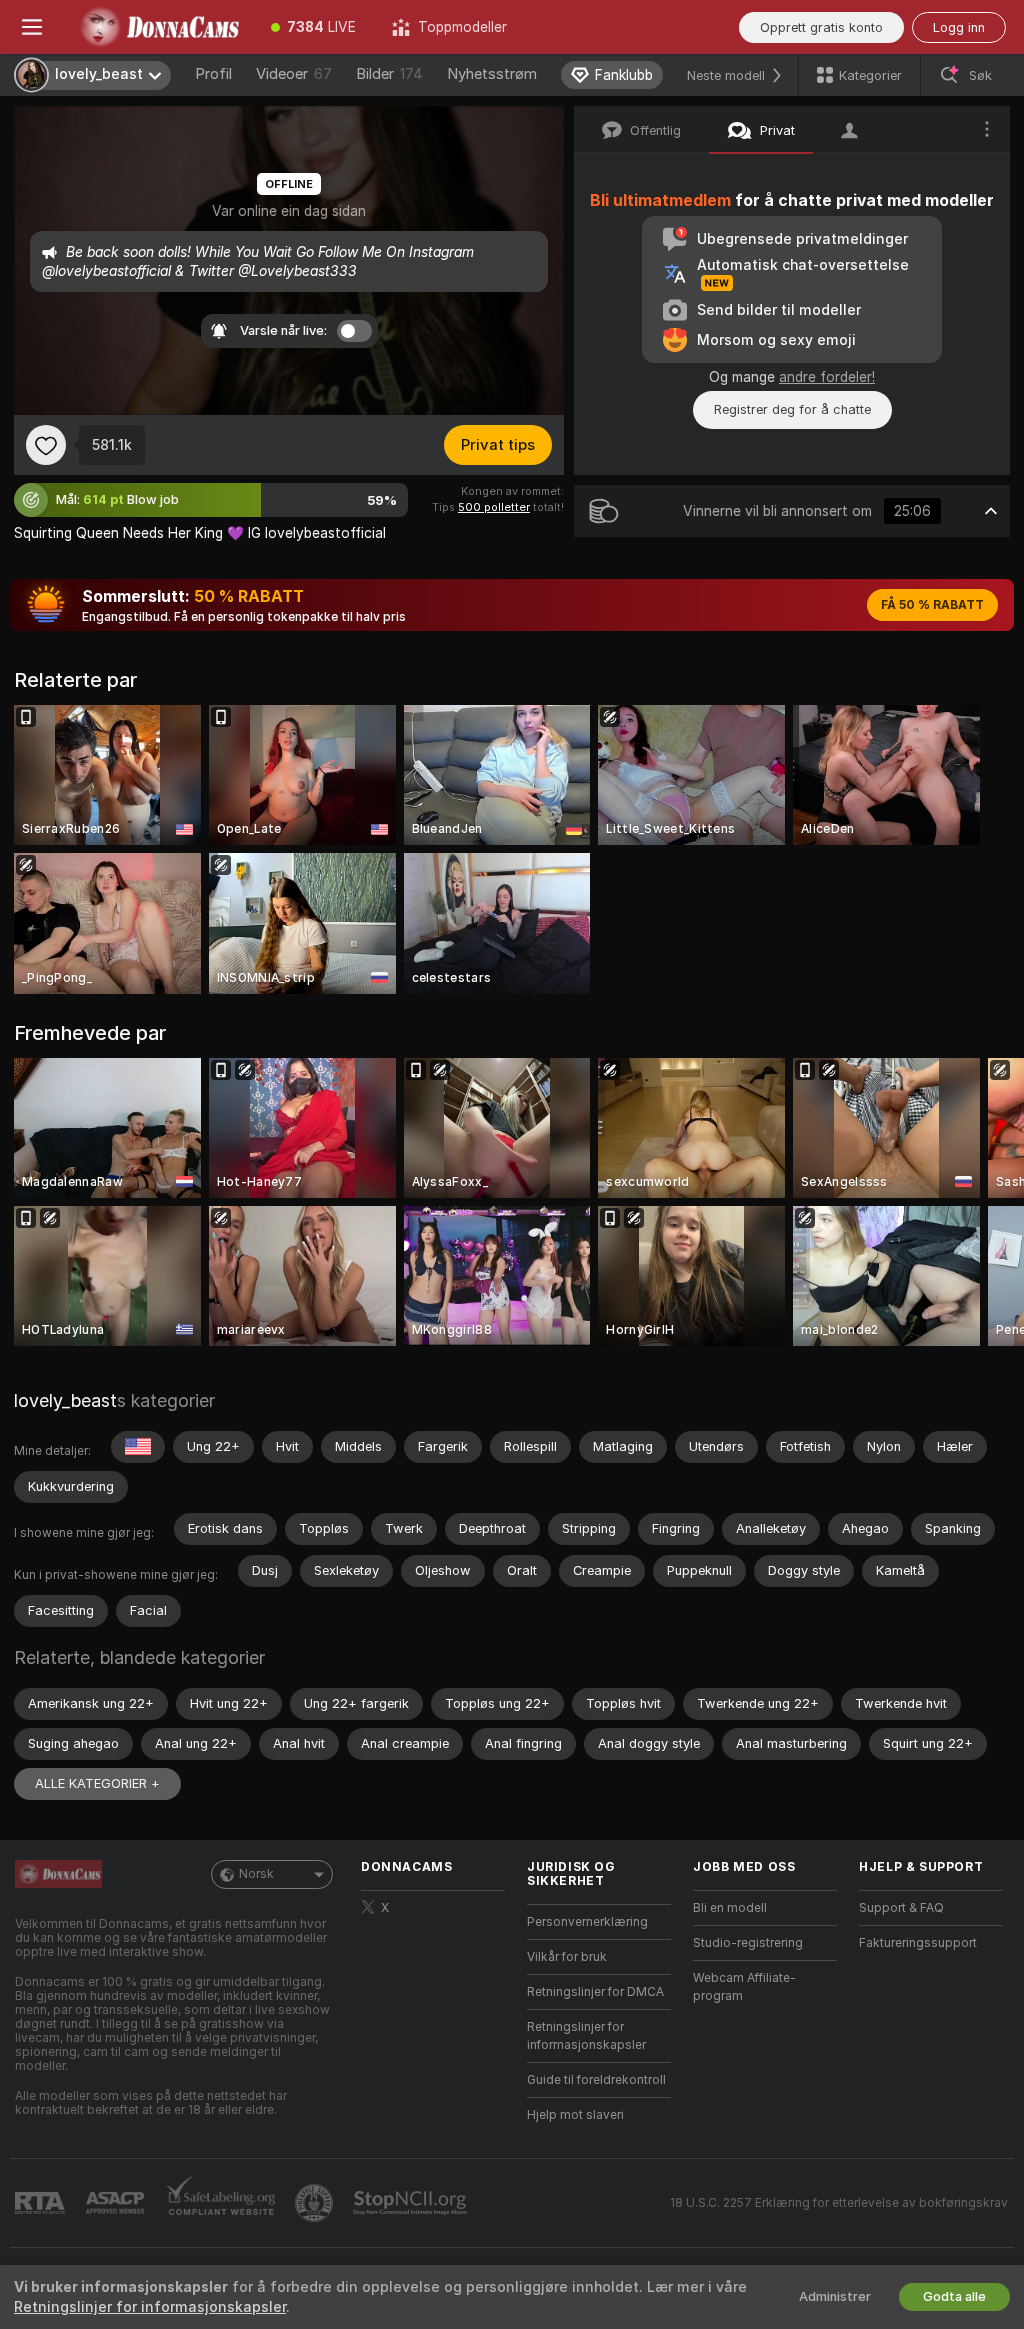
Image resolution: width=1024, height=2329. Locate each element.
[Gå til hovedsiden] (158, 27)
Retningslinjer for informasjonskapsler (586, 2036)
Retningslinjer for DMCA (595, 1992)
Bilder (389, 74)
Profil (213, 74)
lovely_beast (65, 1400)
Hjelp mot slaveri (575, 2115)
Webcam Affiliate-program (744, 1987)
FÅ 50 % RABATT (932, 605)
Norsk (256, 1874)
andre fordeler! (827, 377)
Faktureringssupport (918, 1943)
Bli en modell (730, 1908)
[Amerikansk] (138, 1447)
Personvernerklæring (587, 1922)
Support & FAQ (901, 1908)
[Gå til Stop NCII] (412, 2203)
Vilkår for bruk (567, 1957)
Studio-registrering (748, 1943)
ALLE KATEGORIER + (97, 1783)
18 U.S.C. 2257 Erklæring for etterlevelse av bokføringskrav (839, 2203)
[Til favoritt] (46, 445)
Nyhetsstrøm (492, 74)
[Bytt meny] (32, 27)
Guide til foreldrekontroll (596, 2080)
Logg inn (959, 27)
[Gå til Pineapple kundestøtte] (316, 2203)
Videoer (294, 74)
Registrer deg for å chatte (792, 409)
